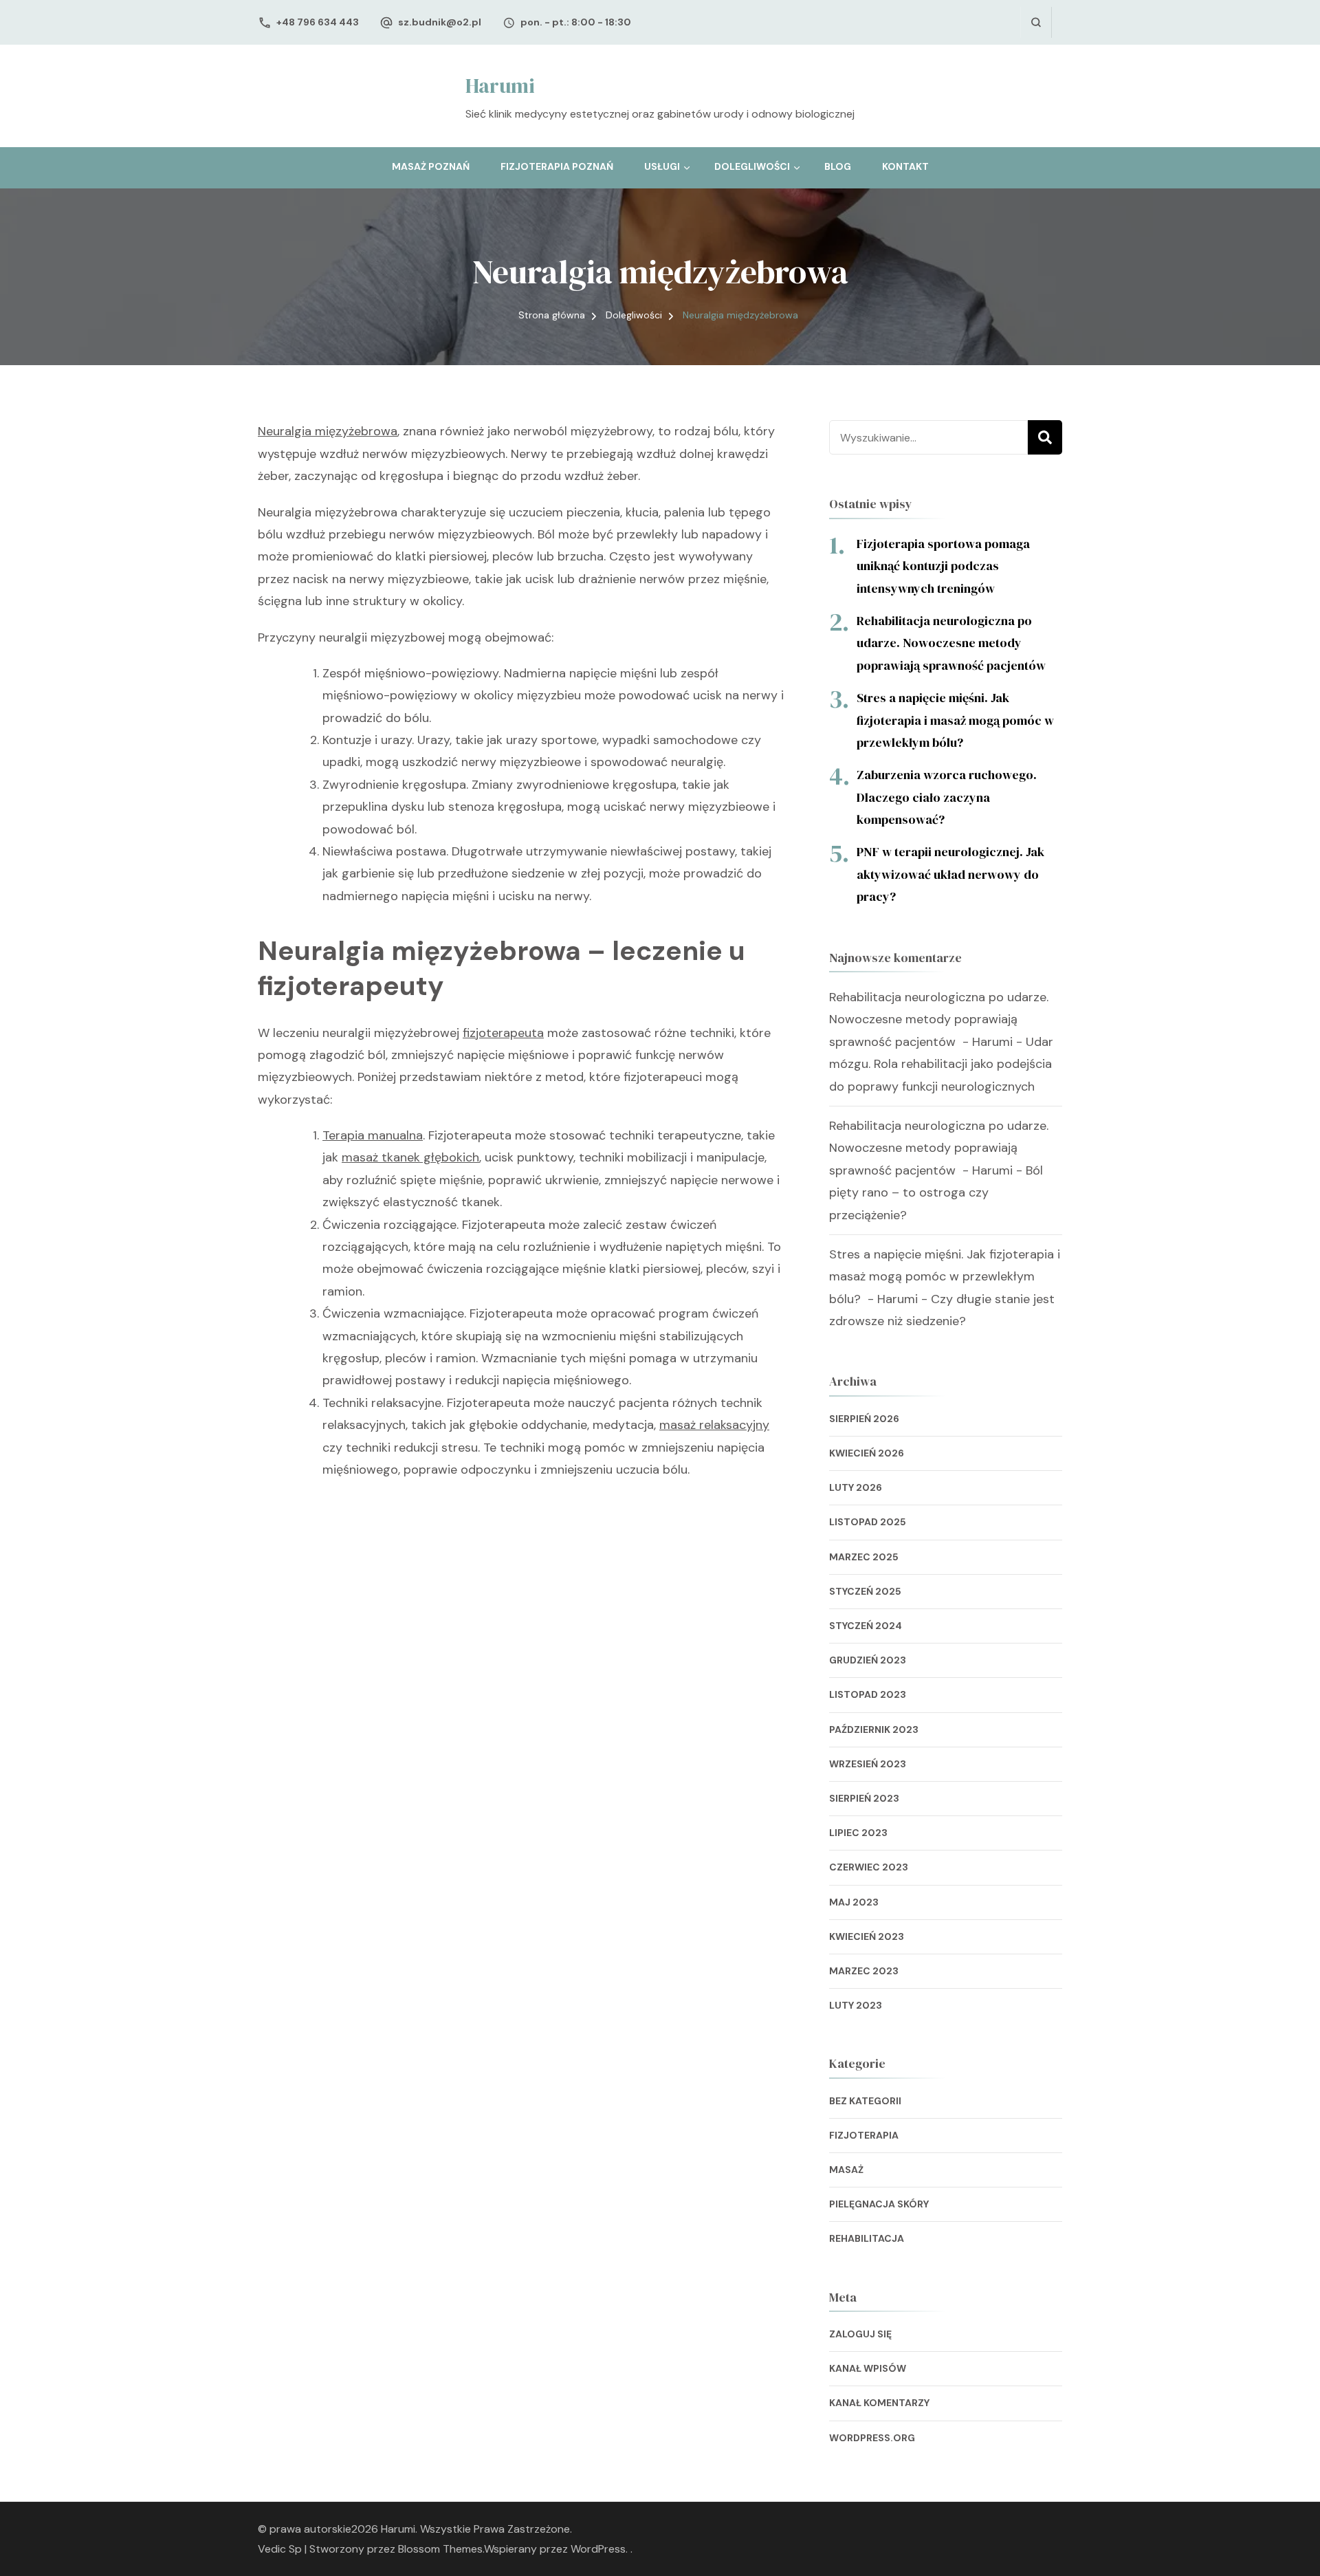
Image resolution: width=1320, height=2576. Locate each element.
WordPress (598, 2549)
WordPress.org (872, 2438)
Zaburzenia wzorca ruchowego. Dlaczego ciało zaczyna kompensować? (947, 797)
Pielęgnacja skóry (879, 2204)
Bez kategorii (865, 2101)
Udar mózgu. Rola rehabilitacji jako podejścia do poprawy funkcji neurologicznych (941, 1064)
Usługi (662, 166)
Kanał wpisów (868, 2368)
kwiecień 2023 (867, 1936)
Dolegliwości (752, 166)
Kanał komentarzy (879, 2403)
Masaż (846, 2170)
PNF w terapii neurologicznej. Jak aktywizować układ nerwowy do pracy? (950, 874)
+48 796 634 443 (318, 22)
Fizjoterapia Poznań (557, 166)
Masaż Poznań (431, 166)
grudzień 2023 (868, 1660)
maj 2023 (854, 1902)
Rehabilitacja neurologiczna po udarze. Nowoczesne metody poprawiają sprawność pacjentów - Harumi (939, 1019)
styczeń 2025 (865, 1591)
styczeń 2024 (866, 1626)
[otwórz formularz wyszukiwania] (1036, 22)
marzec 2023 (864, 1971)
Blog (838, 166)
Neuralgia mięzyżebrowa (328, 431)
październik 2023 (874, 1729)
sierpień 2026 (864, 1419)
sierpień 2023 (864, 1798)
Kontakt (905, 166)
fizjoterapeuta (503, 1033)
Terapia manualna (373, 1135)
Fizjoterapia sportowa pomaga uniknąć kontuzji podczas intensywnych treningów (943, 566)
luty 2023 (856, 2005)
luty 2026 (856, 1487)
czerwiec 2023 (869, 1867)
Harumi (500, 86)
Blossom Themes (440, 2549)
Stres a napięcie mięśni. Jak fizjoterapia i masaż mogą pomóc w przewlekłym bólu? (955, 720)
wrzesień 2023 (868, 1764)
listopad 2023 (868, 1694)
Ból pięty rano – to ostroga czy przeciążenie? (936, 1193)
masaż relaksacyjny (714, 1425)
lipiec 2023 (858, 1833)
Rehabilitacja (867, 2238)
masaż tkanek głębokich (410, 1157)
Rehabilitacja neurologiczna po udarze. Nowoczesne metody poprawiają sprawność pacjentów (953, 643)
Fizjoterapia (864, 2135)
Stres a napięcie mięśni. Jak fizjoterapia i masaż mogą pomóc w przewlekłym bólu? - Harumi (945, 1277)
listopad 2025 (868, 1522)
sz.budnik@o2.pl (440, 22)
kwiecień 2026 (867, 1453)
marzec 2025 (864, 1557)
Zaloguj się (860, 2334)
